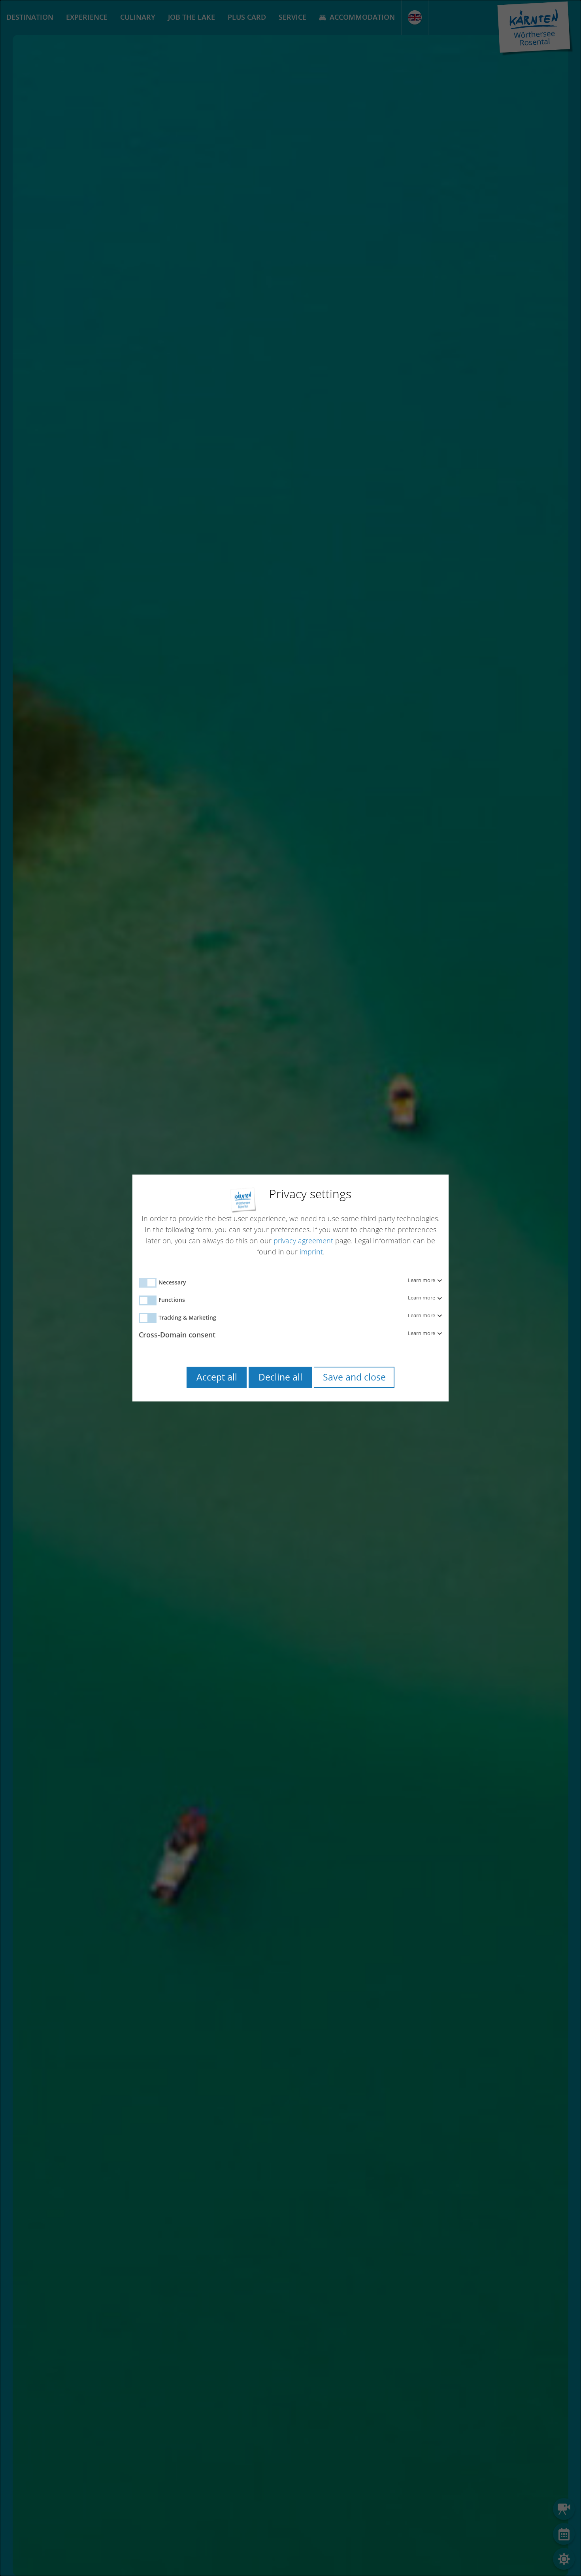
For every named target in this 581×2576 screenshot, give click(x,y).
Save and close (354, 1377)
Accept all (217, 1377)
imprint (311, 1252)
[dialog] (290, 1288)
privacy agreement (303, 1241)
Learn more (422, 1280)
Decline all (280, 1377)
